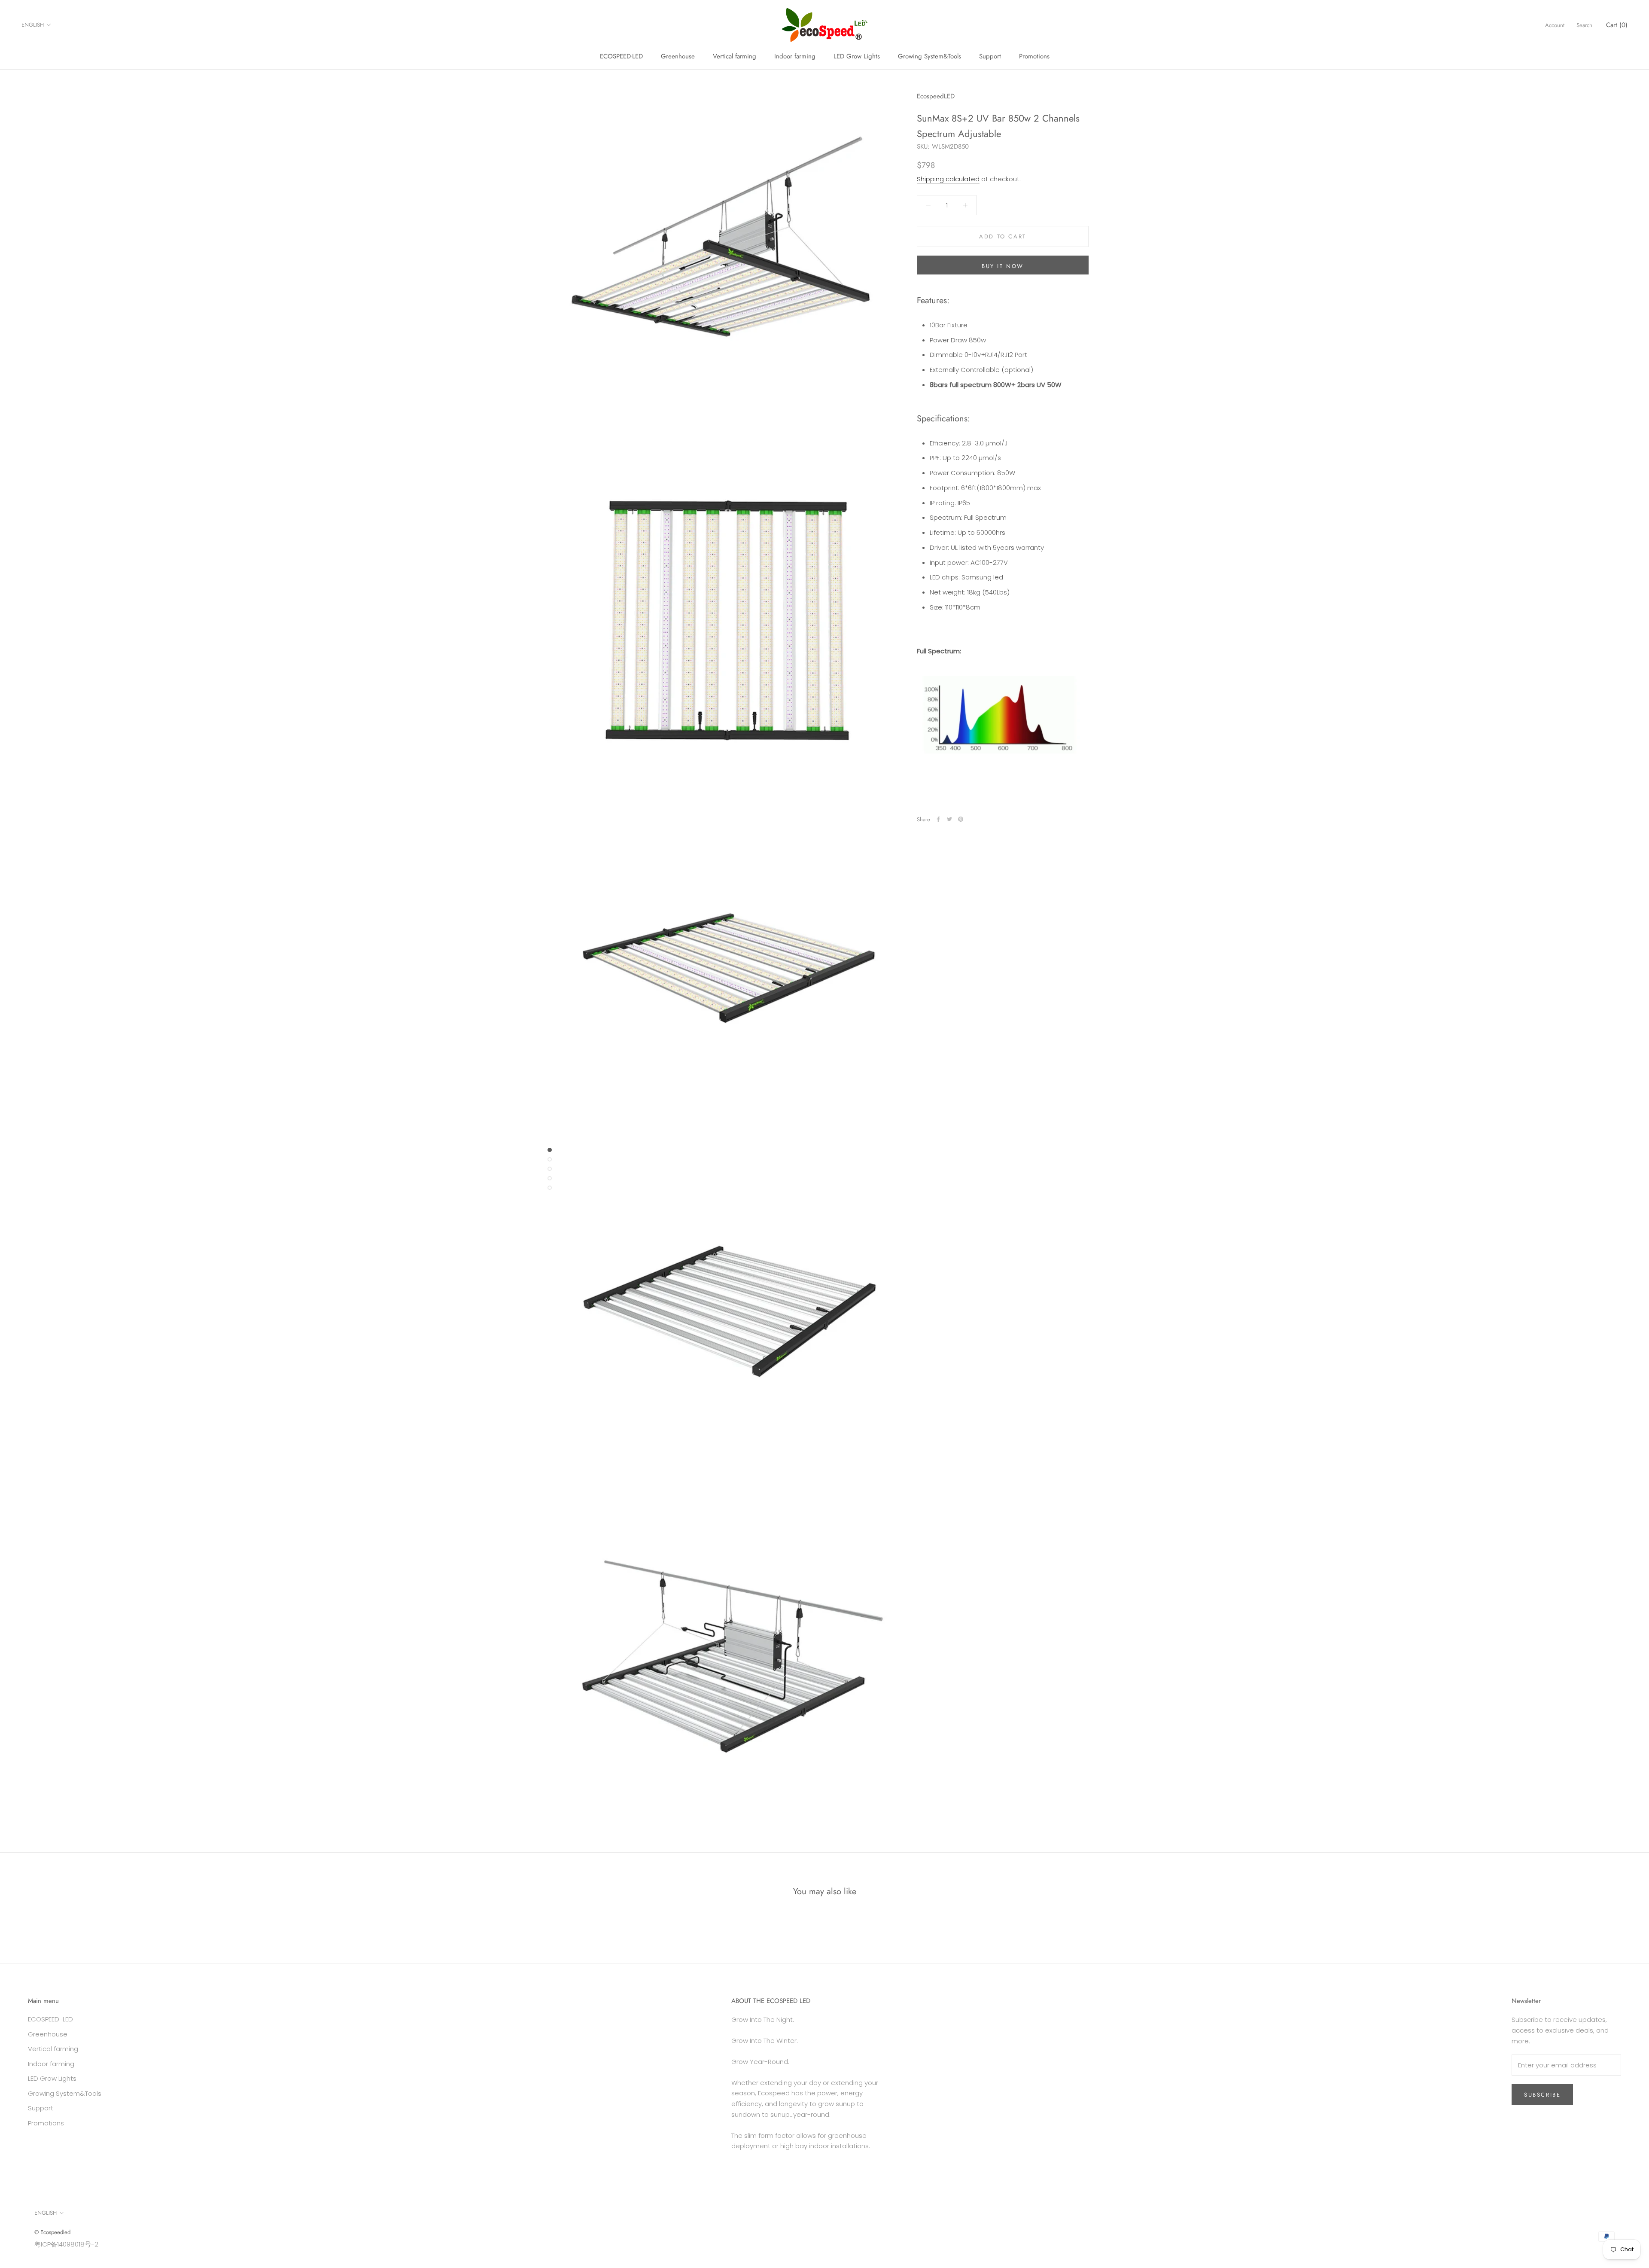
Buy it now (1003, 266)
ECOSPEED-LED (621, 56)
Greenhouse (678, 56)
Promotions (1034, 56)
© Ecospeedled (52, 2232)
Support (990, 56)
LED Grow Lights (857, 56)
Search (1584, 25)
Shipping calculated (948, 179)
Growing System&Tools (929, 56)
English (33, 25)
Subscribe (1542, 2095)
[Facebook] (938, 819)
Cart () (1617, 25)
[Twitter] (949, 819)
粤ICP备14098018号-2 (66, 2244)
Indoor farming (795, 56)
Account (1555, 25)
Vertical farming (735, 56)
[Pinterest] (961, 819)
